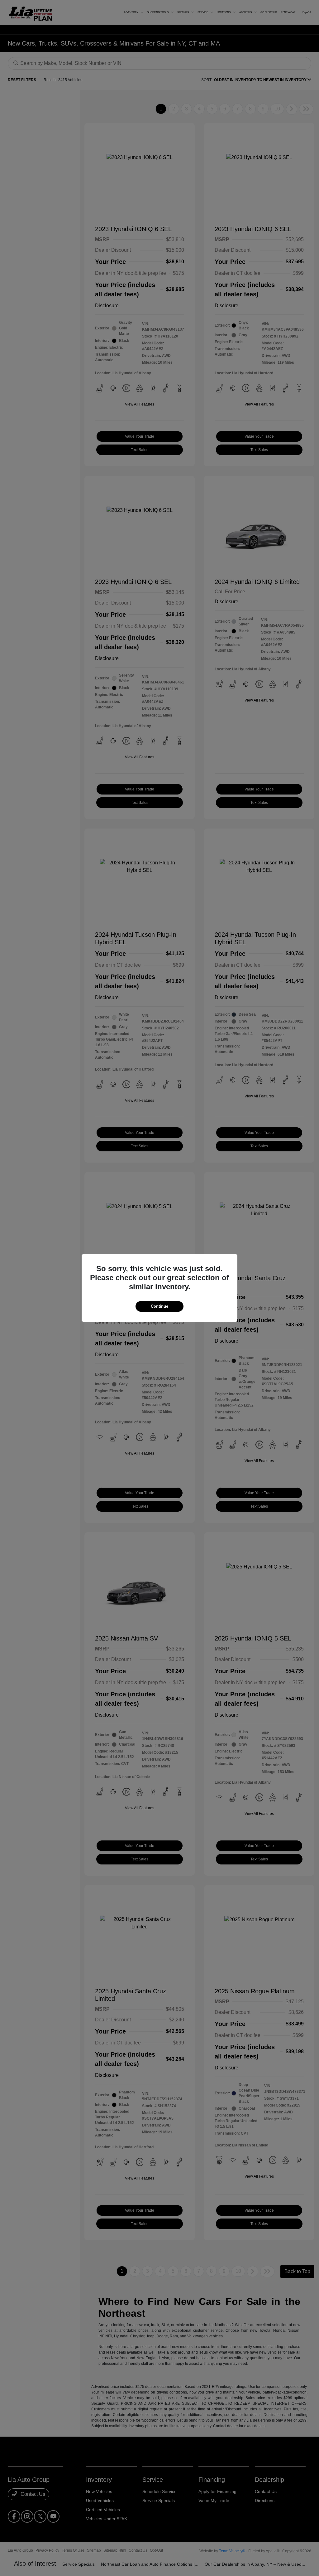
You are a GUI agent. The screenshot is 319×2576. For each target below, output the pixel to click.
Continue (159, 1306)
